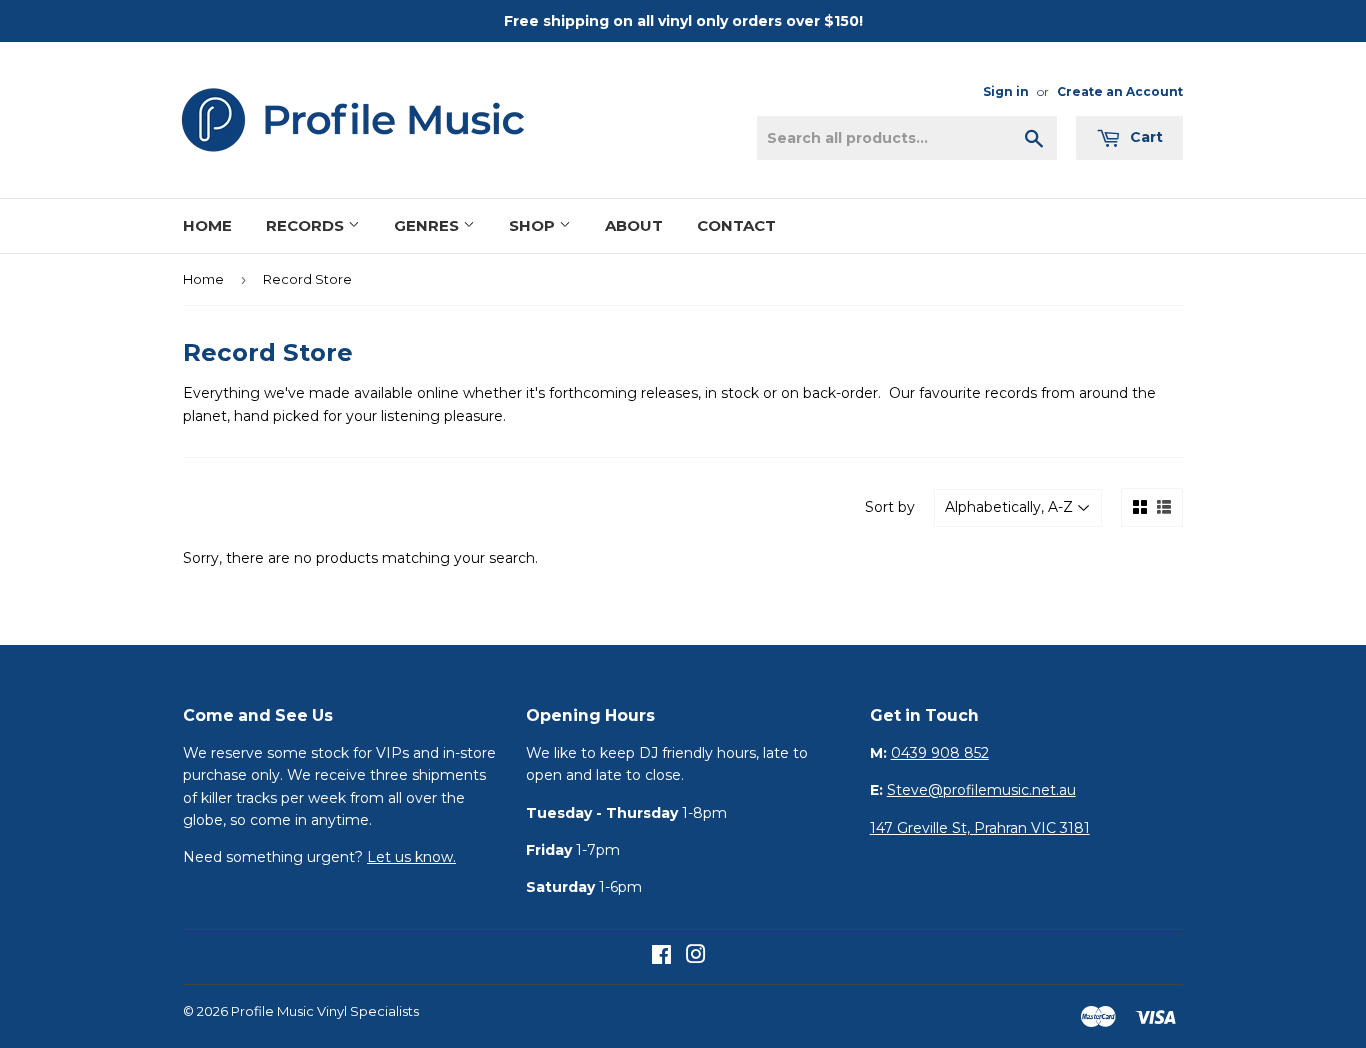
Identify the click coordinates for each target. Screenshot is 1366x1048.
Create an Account (1120, 91)
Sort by (890, 507)
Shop (534, 225)
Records (307, 225)
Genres (428, 225)
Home (207, 225)
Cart (1144, 137)
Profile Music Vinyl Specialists (325, 1011)
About (634, 225)
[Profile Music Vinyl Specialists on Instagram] (696, 957)
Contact (736, 225)
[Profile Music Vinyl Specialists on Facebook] (661, 957)
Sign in (1006, 91)
